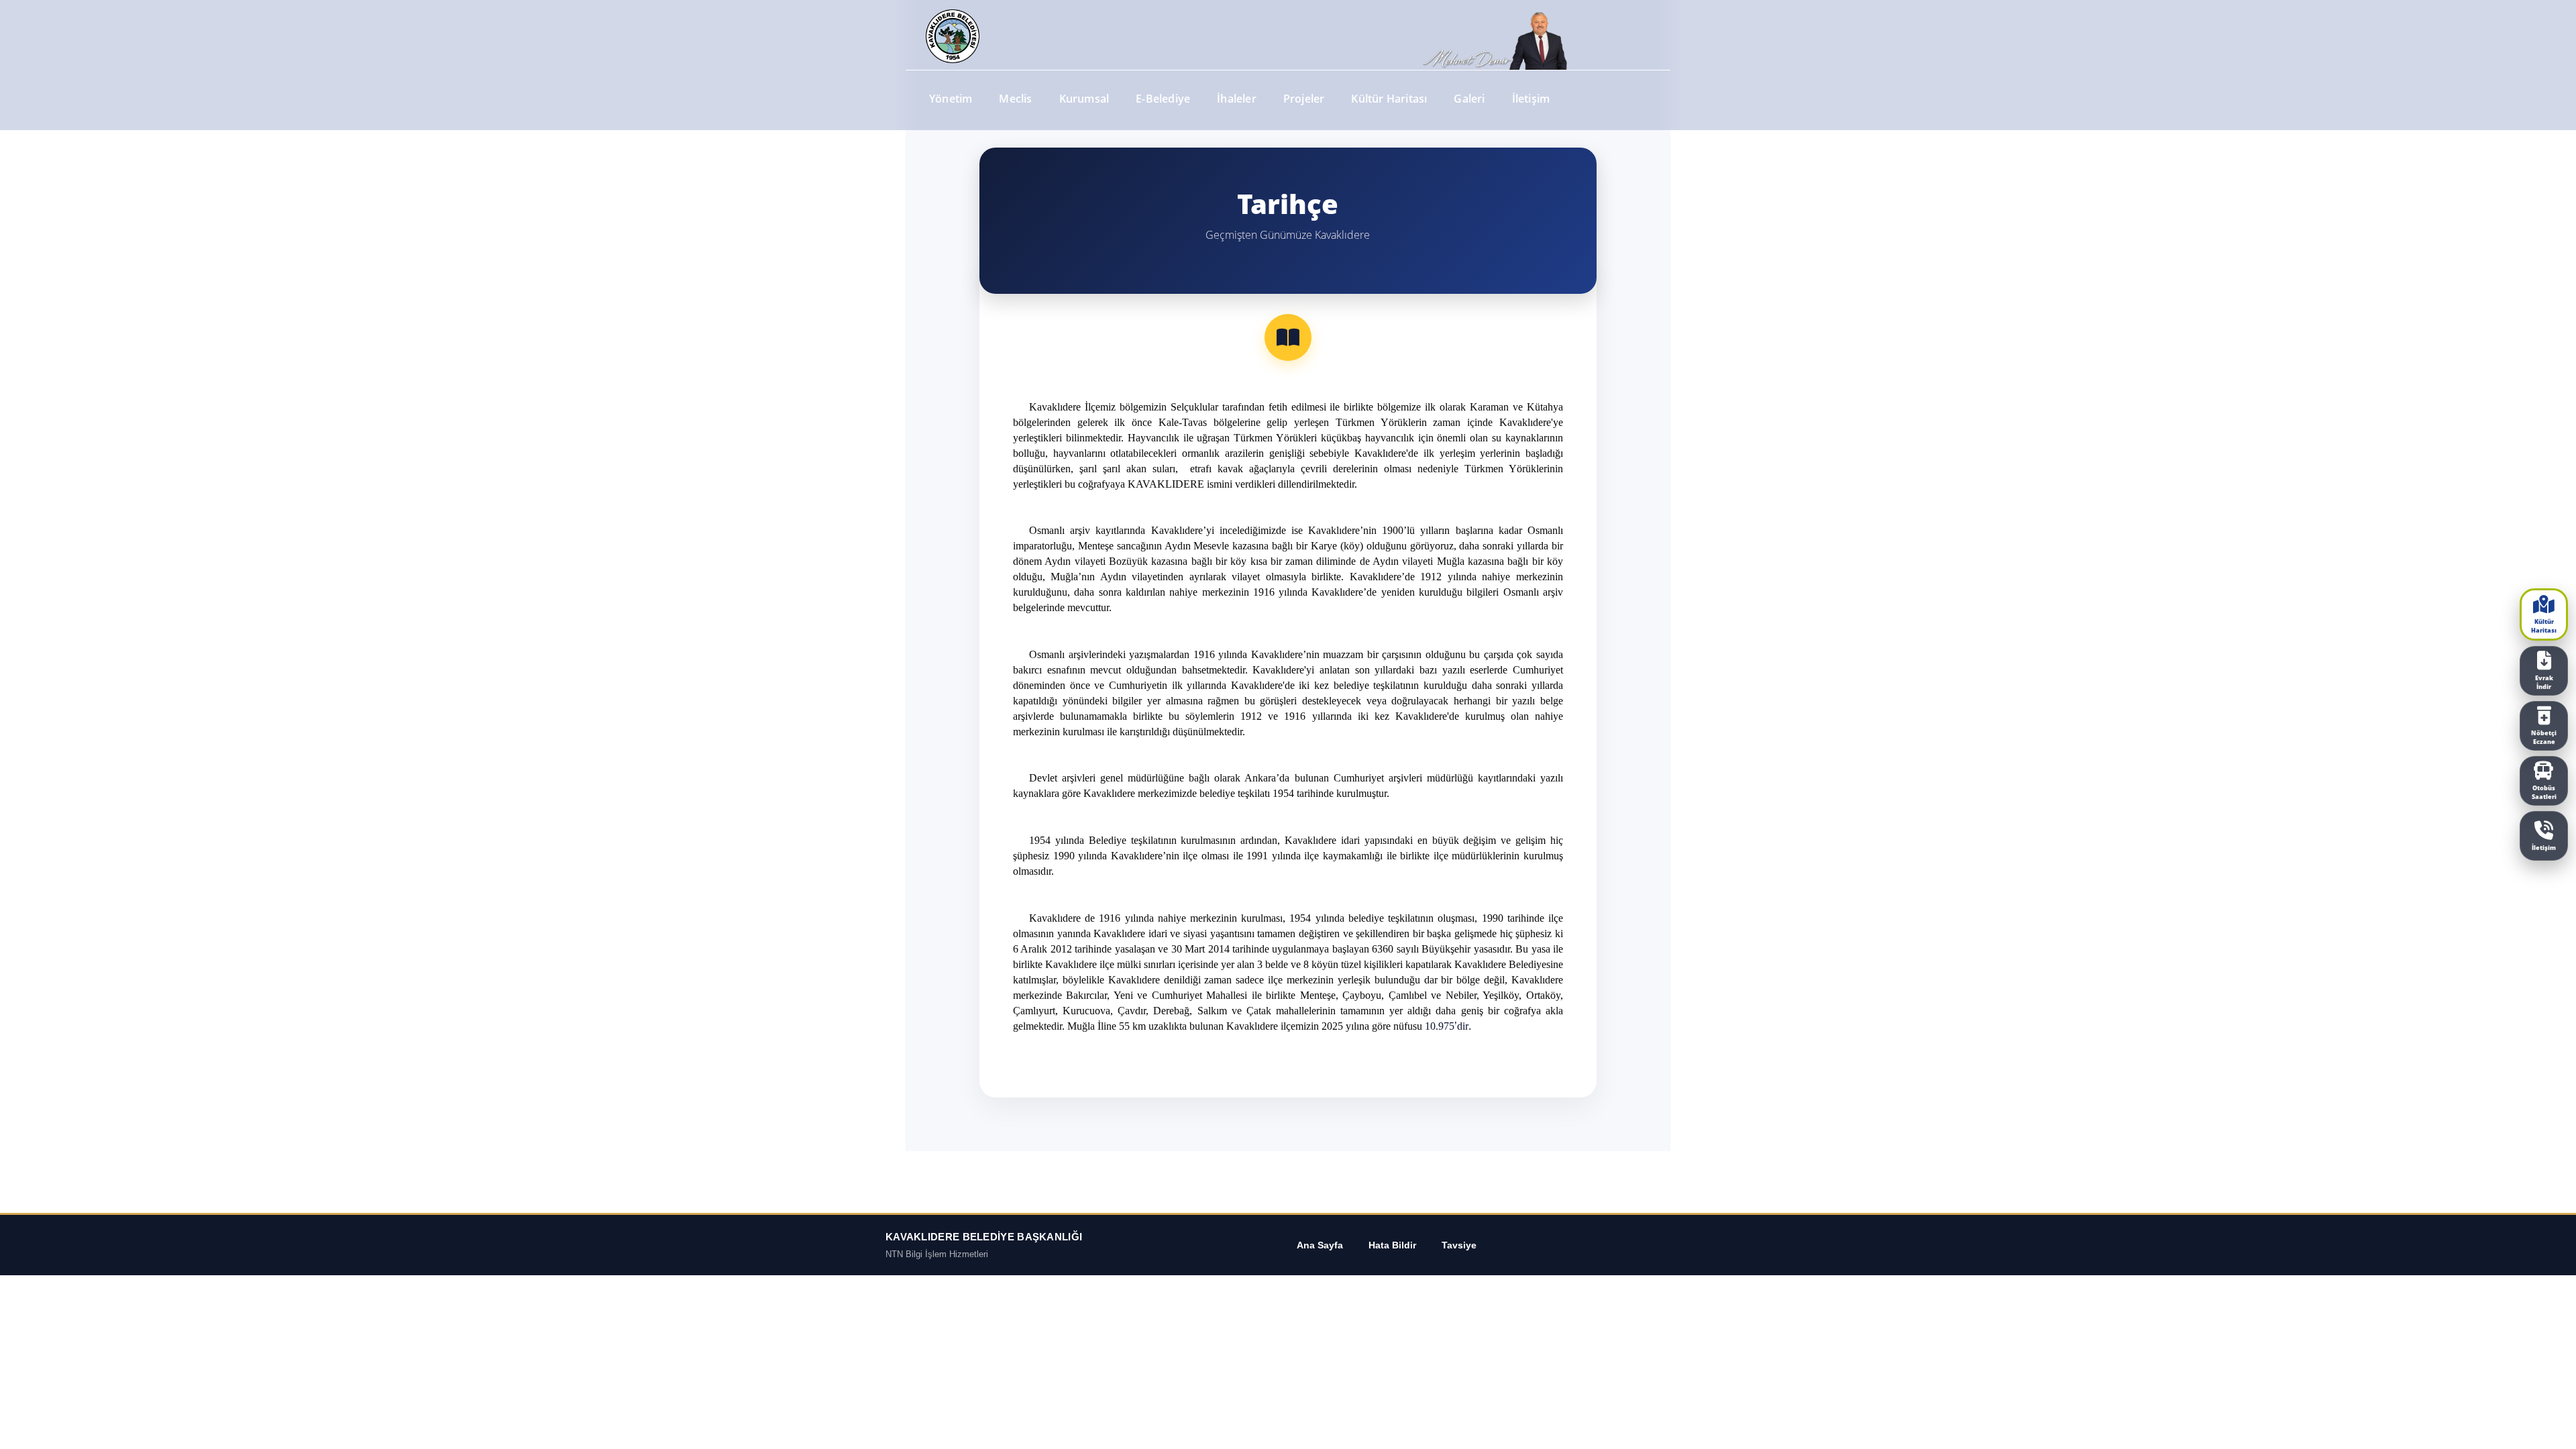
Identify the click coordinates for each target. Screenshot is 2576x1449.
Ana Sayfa (1320, 1245)
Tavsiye (1459, 1245)
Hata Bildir (1392, 1245)
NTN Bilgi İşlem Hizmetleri (937, 1254)
